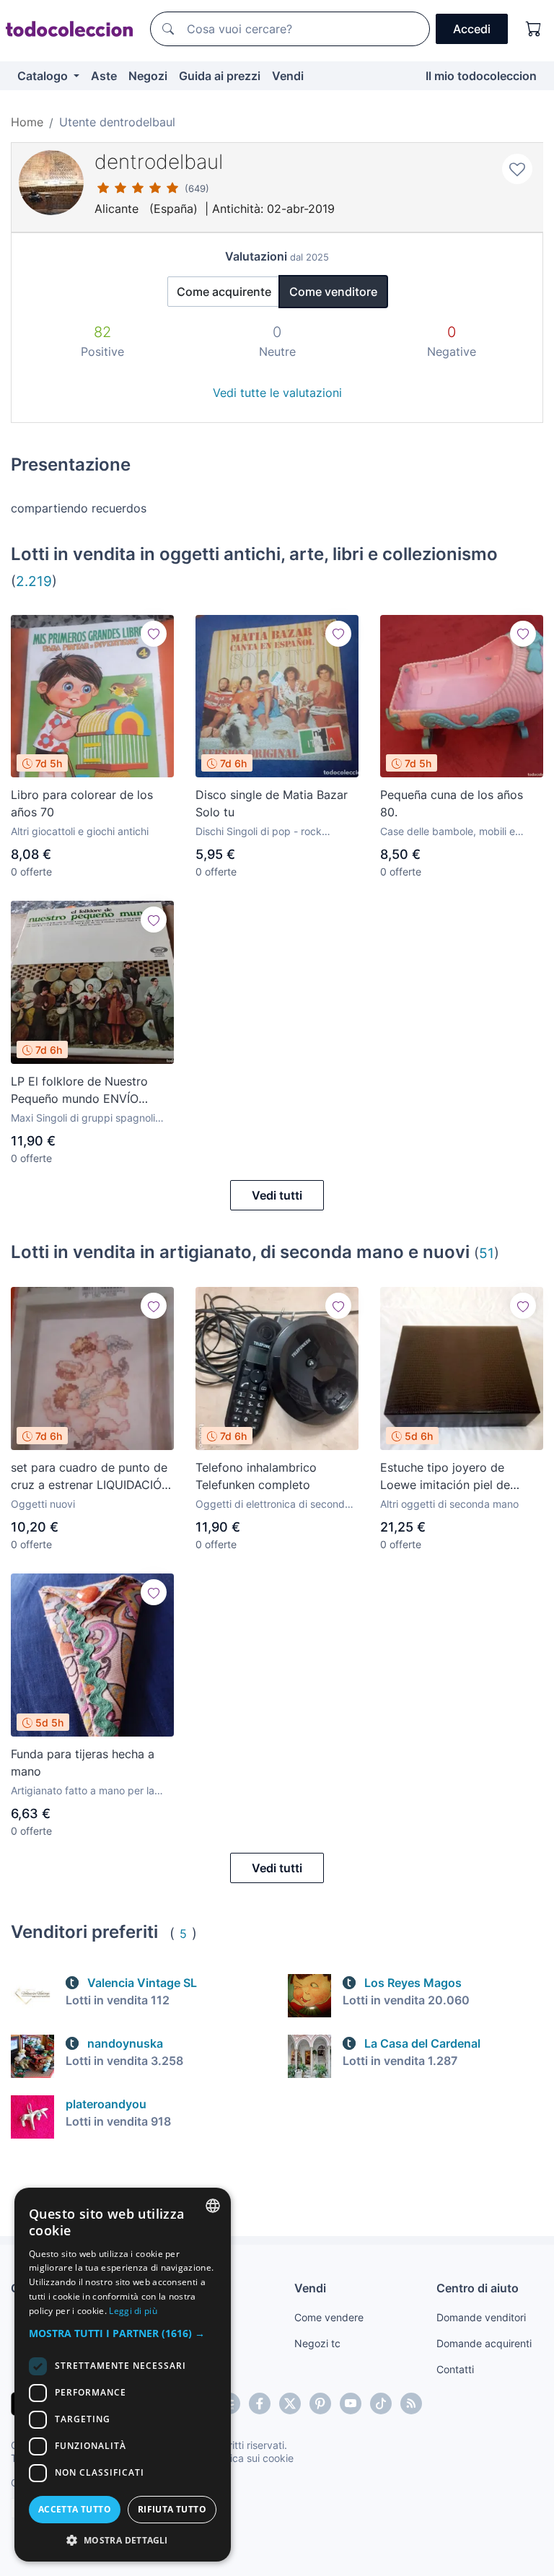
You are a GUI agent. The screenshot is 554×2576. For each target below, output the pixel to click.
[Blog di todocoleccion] (411, 2403)
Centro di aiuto (478, 2288)
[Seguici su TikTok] (381, 2403)
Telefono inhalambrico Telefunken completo (256, 1476)
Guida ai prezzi (220, 76)
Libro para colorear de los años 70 (82, 803)
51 (487, 1253)
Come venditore (333, 292)
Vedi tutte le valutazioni (277, 393)
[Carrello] (534, 29)
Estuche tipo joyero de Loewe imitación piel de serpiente (445, 1477)
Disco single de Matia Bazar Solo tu (272, 803)
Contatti (455, 2369)
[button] (123, 2333)
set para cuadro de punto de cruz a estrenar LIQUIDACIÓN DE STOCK (91, 1477)
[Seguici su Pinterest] (320, 2403)
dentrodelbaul (159, 162)
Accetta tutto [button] (75, 2509)
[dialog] (123, 2375)
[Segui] (154, 634)
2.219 (34, 581)
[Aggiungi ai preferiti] (517, 169)
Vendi (288, 76)
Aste (104, 76)
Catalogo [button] (44, 76)
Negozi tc (317, 2343)
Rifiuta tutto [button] (172, 2509)
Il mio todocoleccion (481, 76)
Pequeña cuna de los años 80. (452, 803)
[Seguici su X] (290, 2403)
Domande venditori (481, 2317)
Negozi (148, 76)
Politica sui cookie (252, 2458)
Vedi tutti (277, 1195)
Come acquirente (224, 292)
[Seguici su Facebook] (260, 2403)
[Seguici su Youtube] (351, 2403)
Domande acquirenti (484, 2343)
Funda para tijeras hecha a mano (83, 1763)
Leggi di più (133, 2311)
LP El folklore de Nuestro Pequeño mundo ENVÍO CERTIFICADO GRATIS (79, 1091)
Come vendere (329, 2317)
